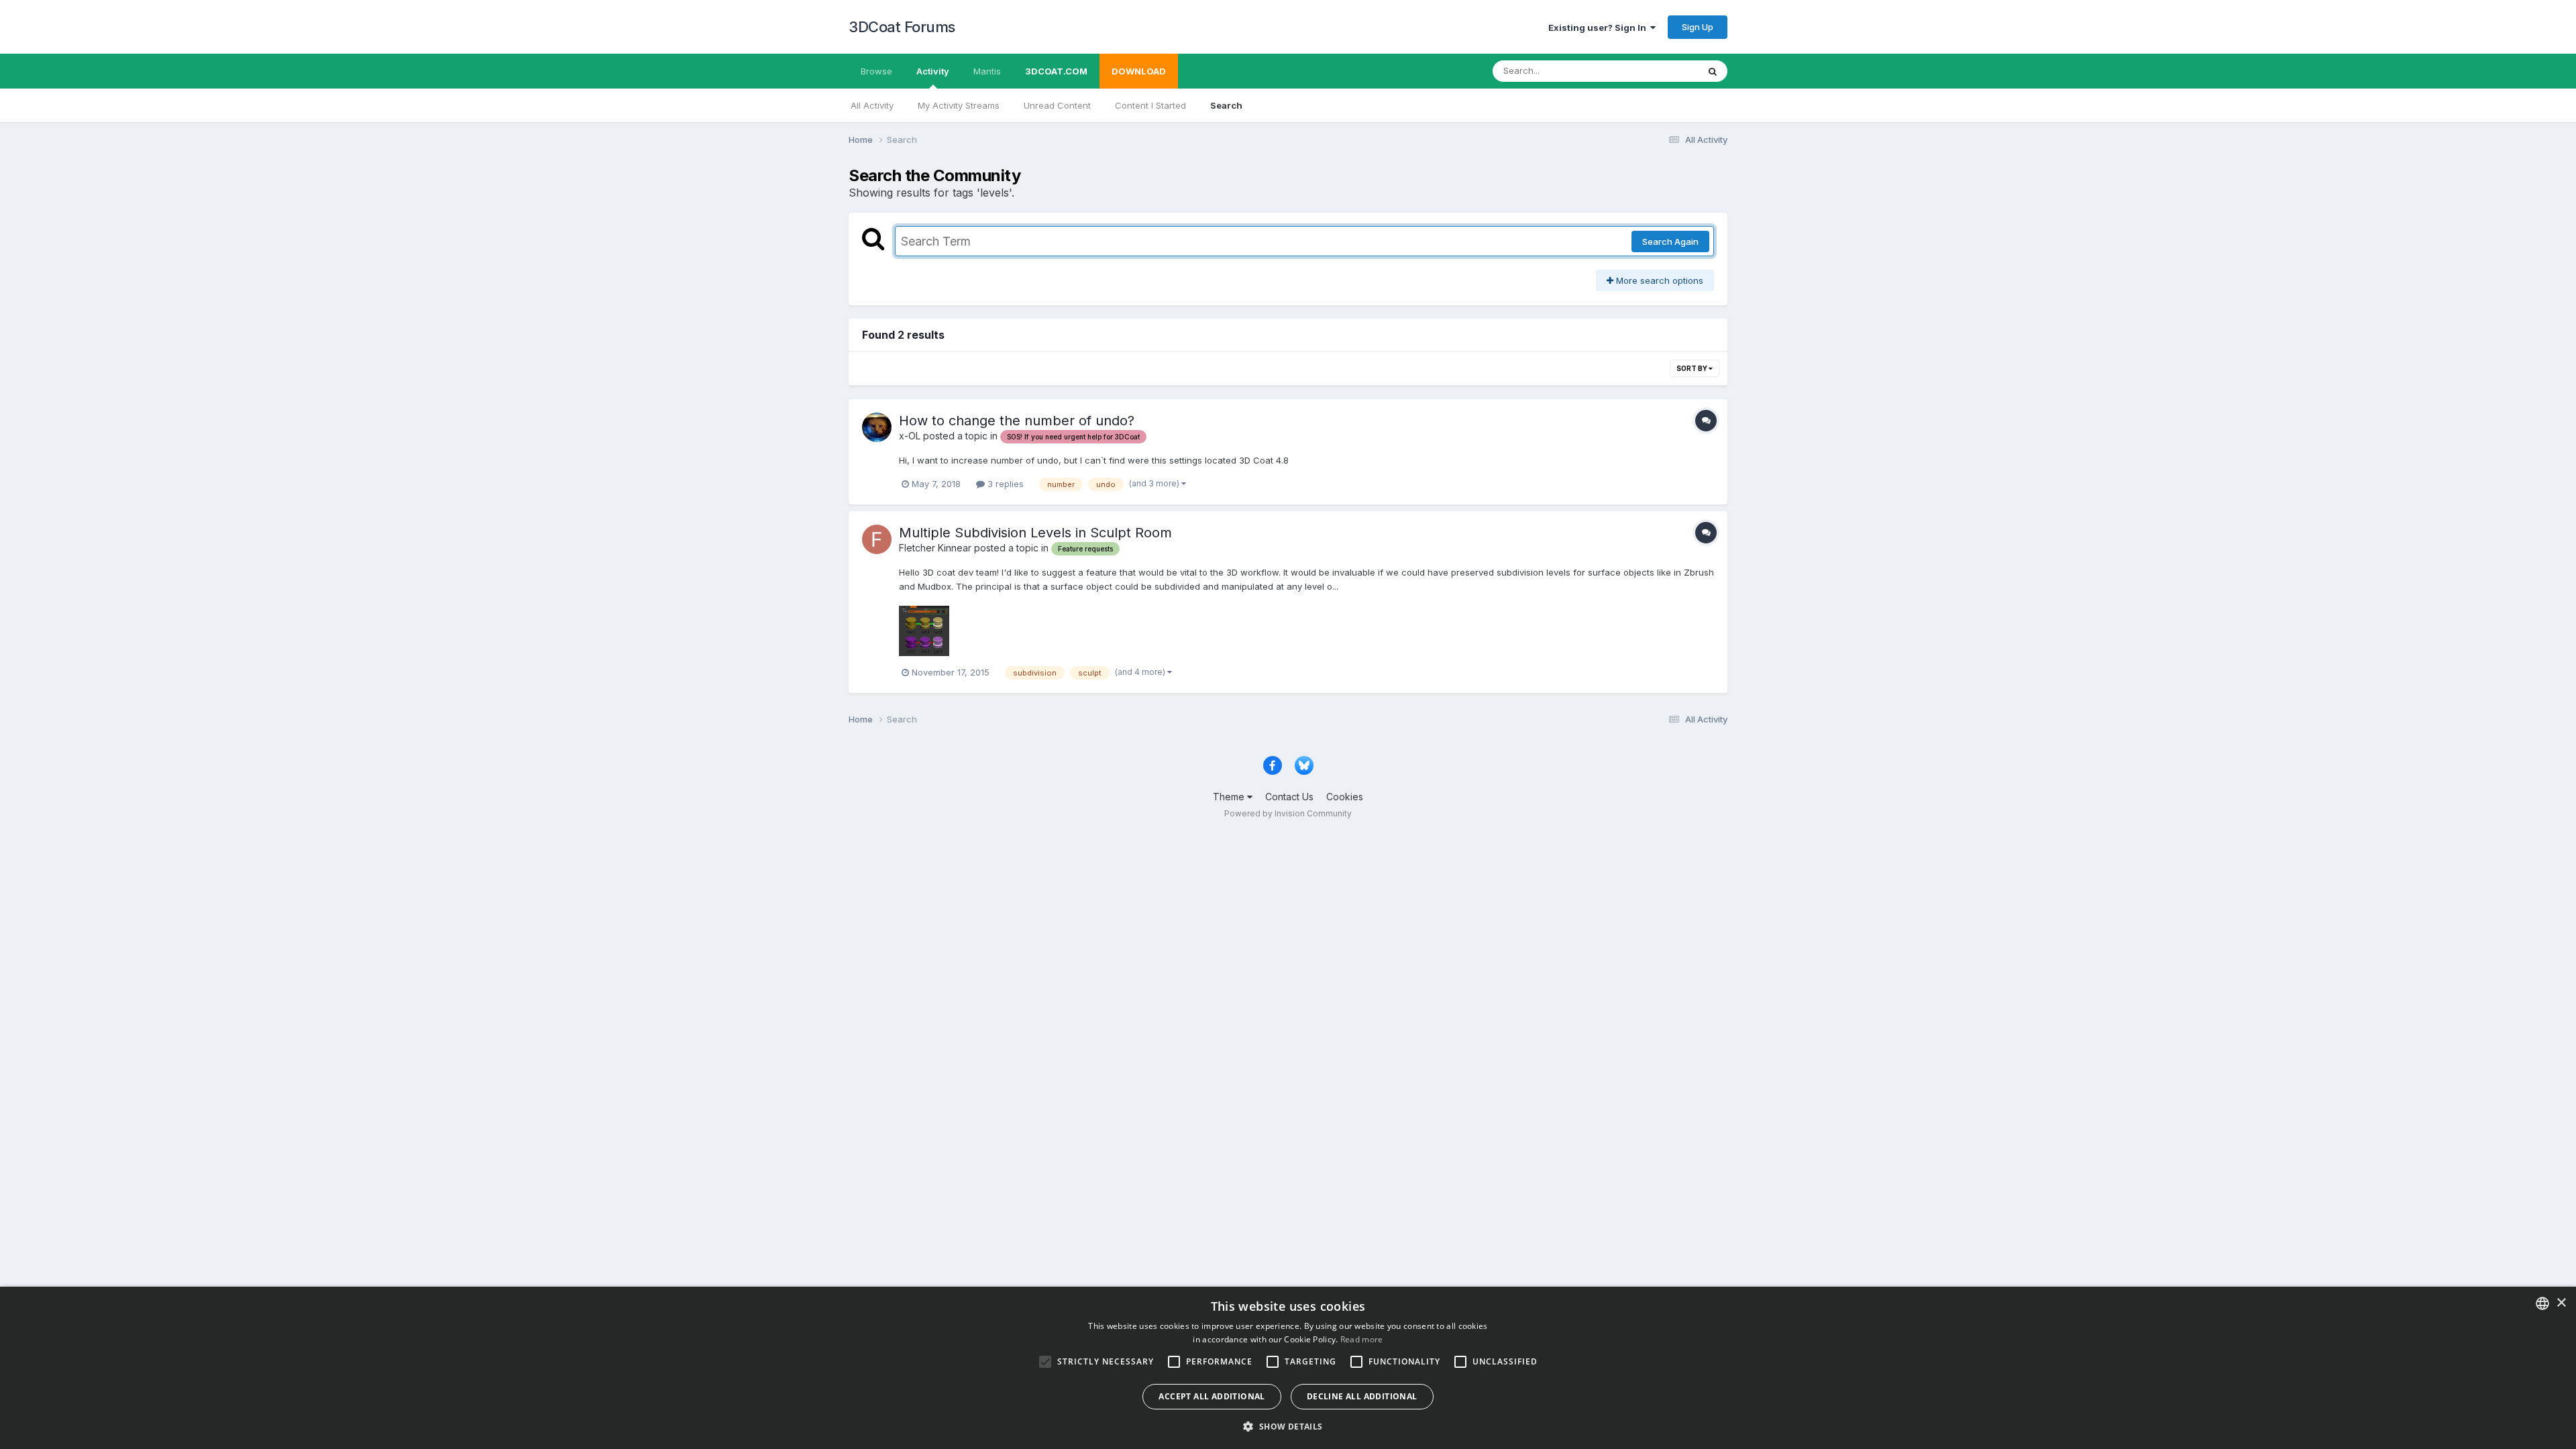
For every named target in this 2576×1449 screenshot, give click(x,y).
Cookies (1345, 797)
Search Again (1670, 241)
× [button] (2561, 1303)
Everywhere (1656, 71)
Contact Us (1289, 797)
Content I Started (1150, 105)
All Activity (872, 105)
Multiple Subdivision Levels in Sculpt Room (1035, 533)
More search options (1658, 280)
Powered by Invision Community (1288, 813)
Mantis (987, 71)
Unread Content (1057, 105)
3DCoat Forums (902, 27)
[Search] (1713, 71)
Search (1226, 105)
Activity (933, 71)
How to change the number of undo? (1017, 421)
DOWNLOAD (1139, 71)
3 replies (1004, 484)
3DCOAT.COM (1056, 71)
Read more (1362, 1339)
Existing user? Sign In (1599, 28)
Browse (876, 71)
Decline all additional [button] (1362, 1396)
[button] (1288, 1426)
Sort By (1693, 368)
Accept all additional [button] (1212, 1396)
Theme (1230, 797)
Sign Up (1698, 27)
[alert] (1288, 1368)
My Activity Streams (959, 105)
